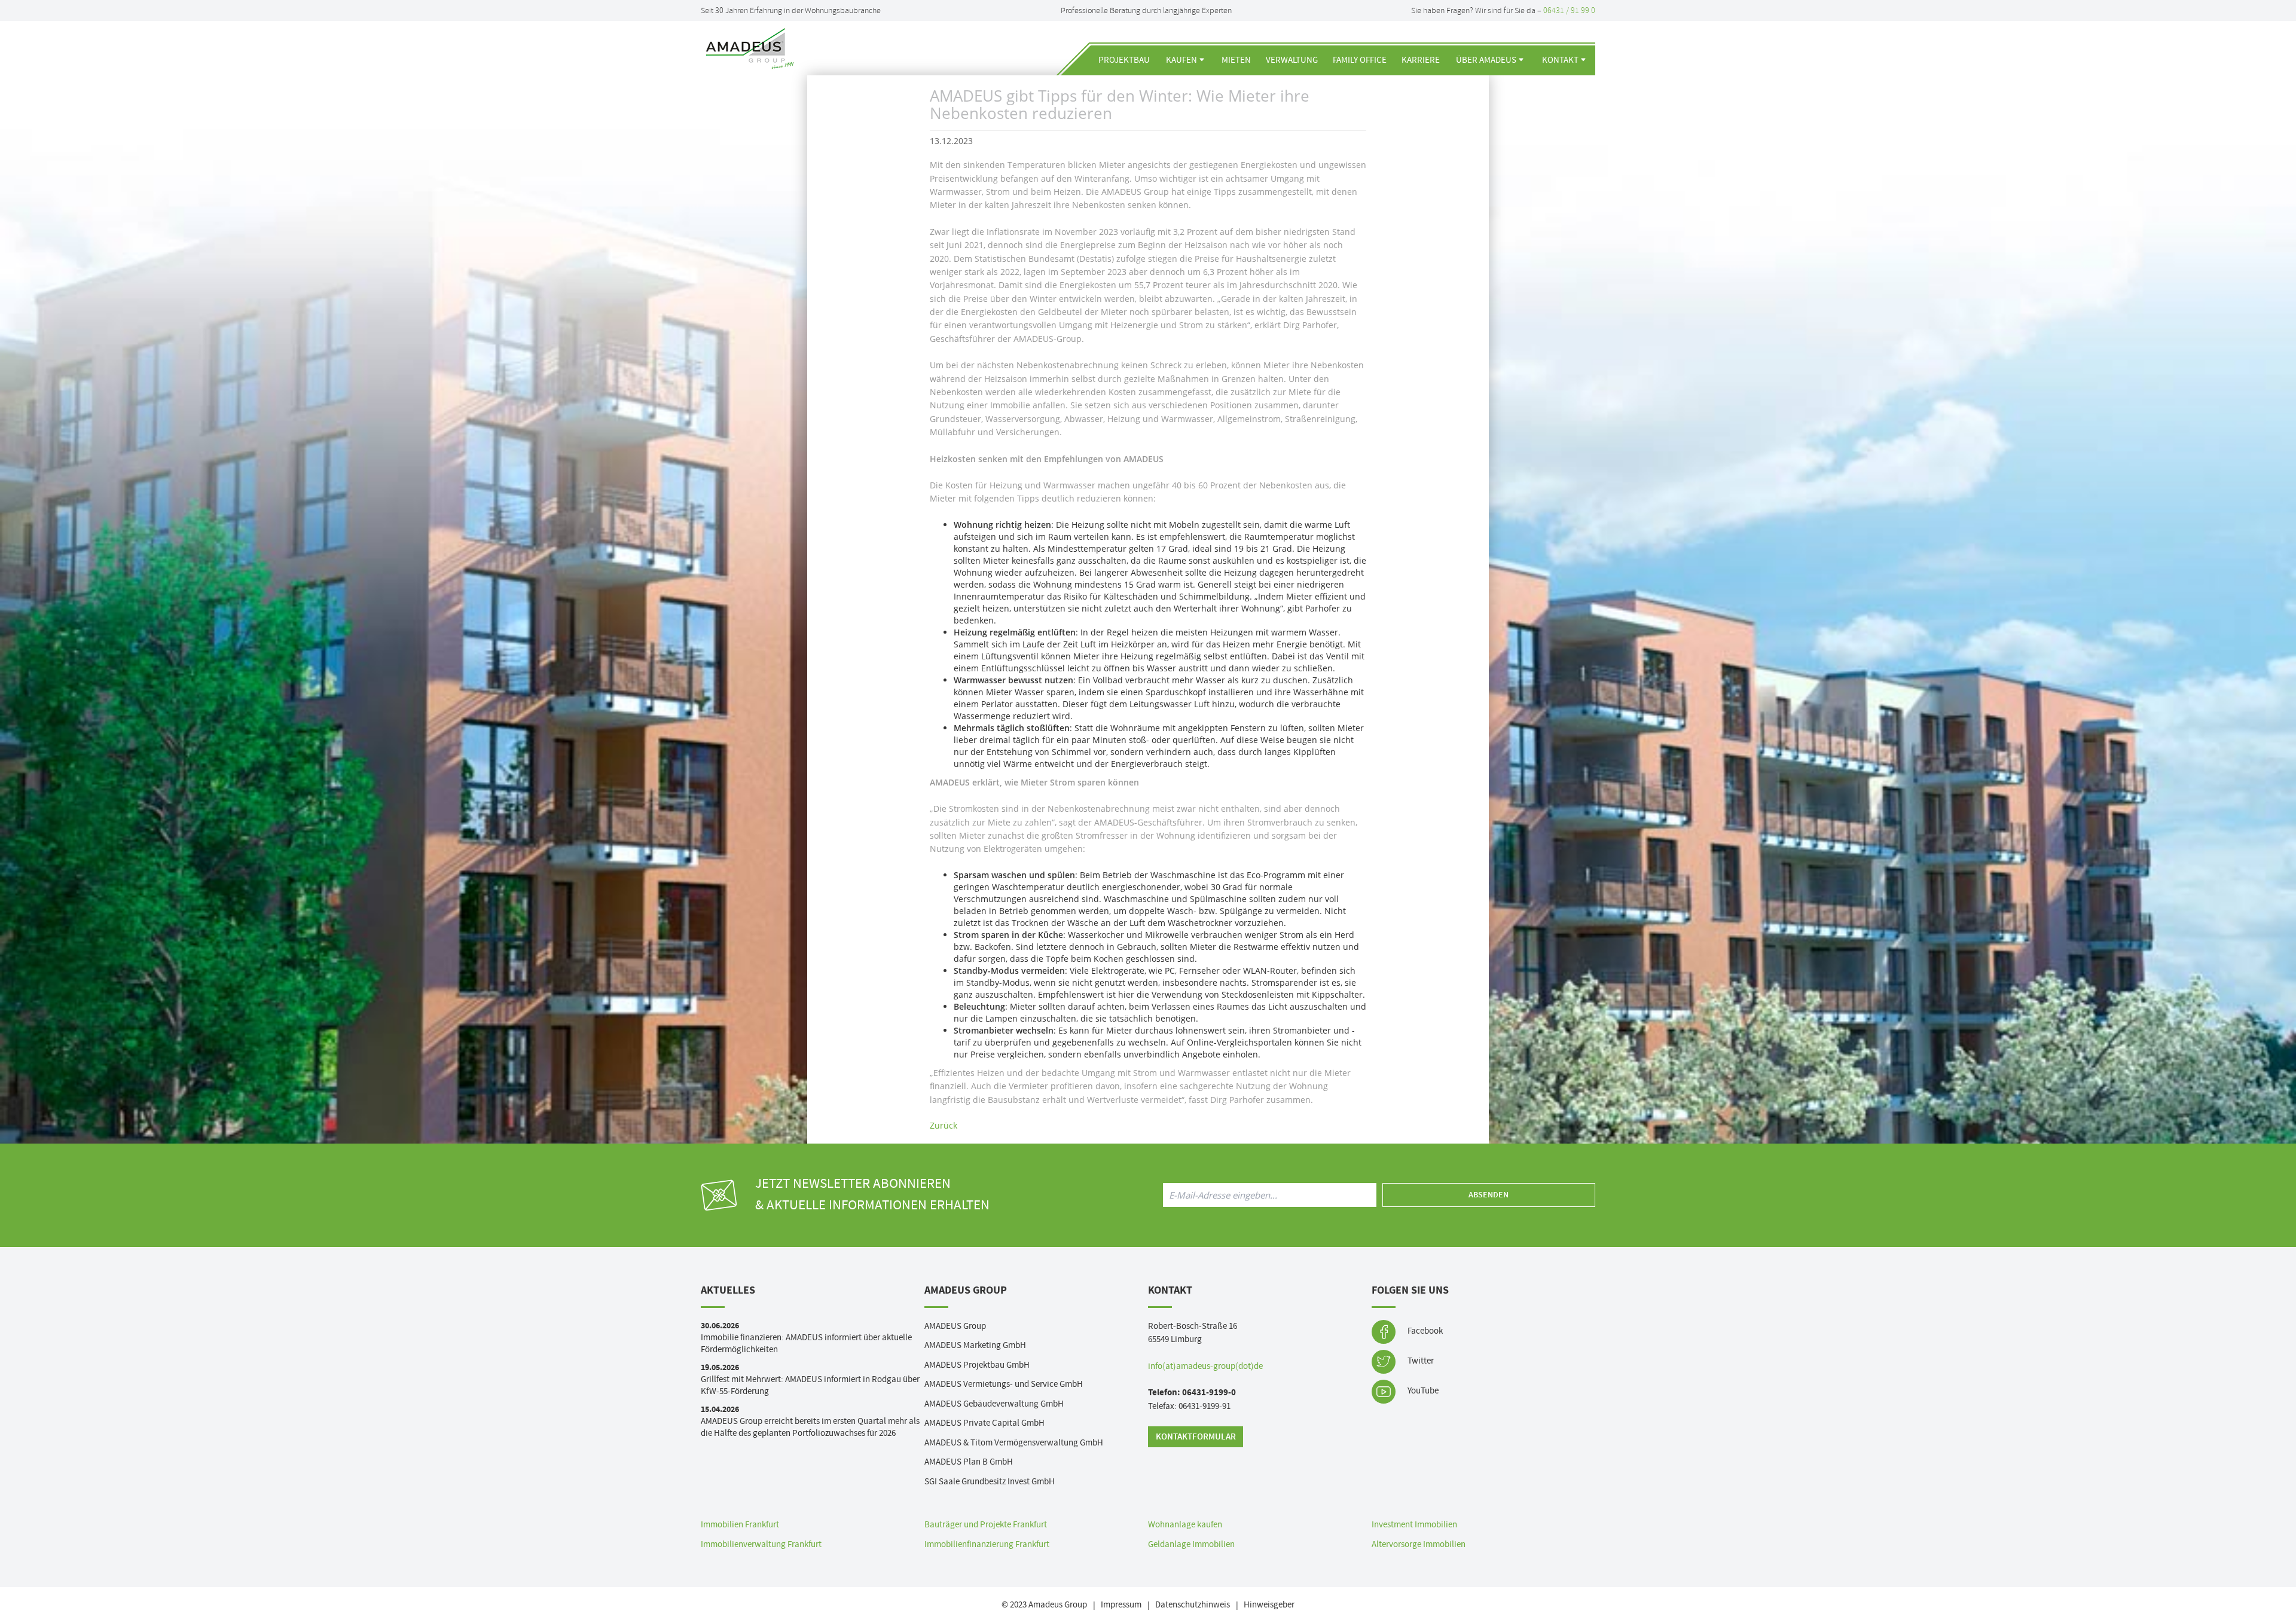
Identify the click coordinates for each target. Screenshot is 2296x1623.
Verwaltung (1292, 60)
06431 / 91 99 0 (1569, 10)
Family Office (1360, 60)
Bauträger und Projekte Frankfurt (986, 1525)
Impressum (1121, 1605)
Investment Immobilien (1414, 1525)
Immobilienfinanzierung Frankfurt (987, 1544)
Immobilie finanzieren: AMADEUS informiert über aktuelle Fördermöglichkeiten (806, 1344)
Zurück (944, 1125)
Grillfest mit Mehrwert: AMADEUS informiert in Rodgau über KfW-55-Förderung (810, 1385)
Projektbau (1124, 60)
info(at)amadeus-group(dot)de (1205, 1366)
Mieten (1236, 60)
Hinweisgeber (1269, 1605)
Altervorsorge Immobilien (1419, 1544)
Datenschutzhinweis (1193, 1605)
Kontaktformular (1196, 1437)
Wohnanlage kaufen (1185, 1525)
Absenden (1489, 1195)
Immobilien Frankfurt (740, 1525)
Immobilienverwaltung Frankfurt (761, 1544)
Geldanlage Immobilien (1191, 1544)
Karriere (1421, 60)
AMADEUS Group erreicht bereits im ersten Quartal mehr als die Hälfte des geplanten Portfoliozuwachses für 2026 (810, 1427)
